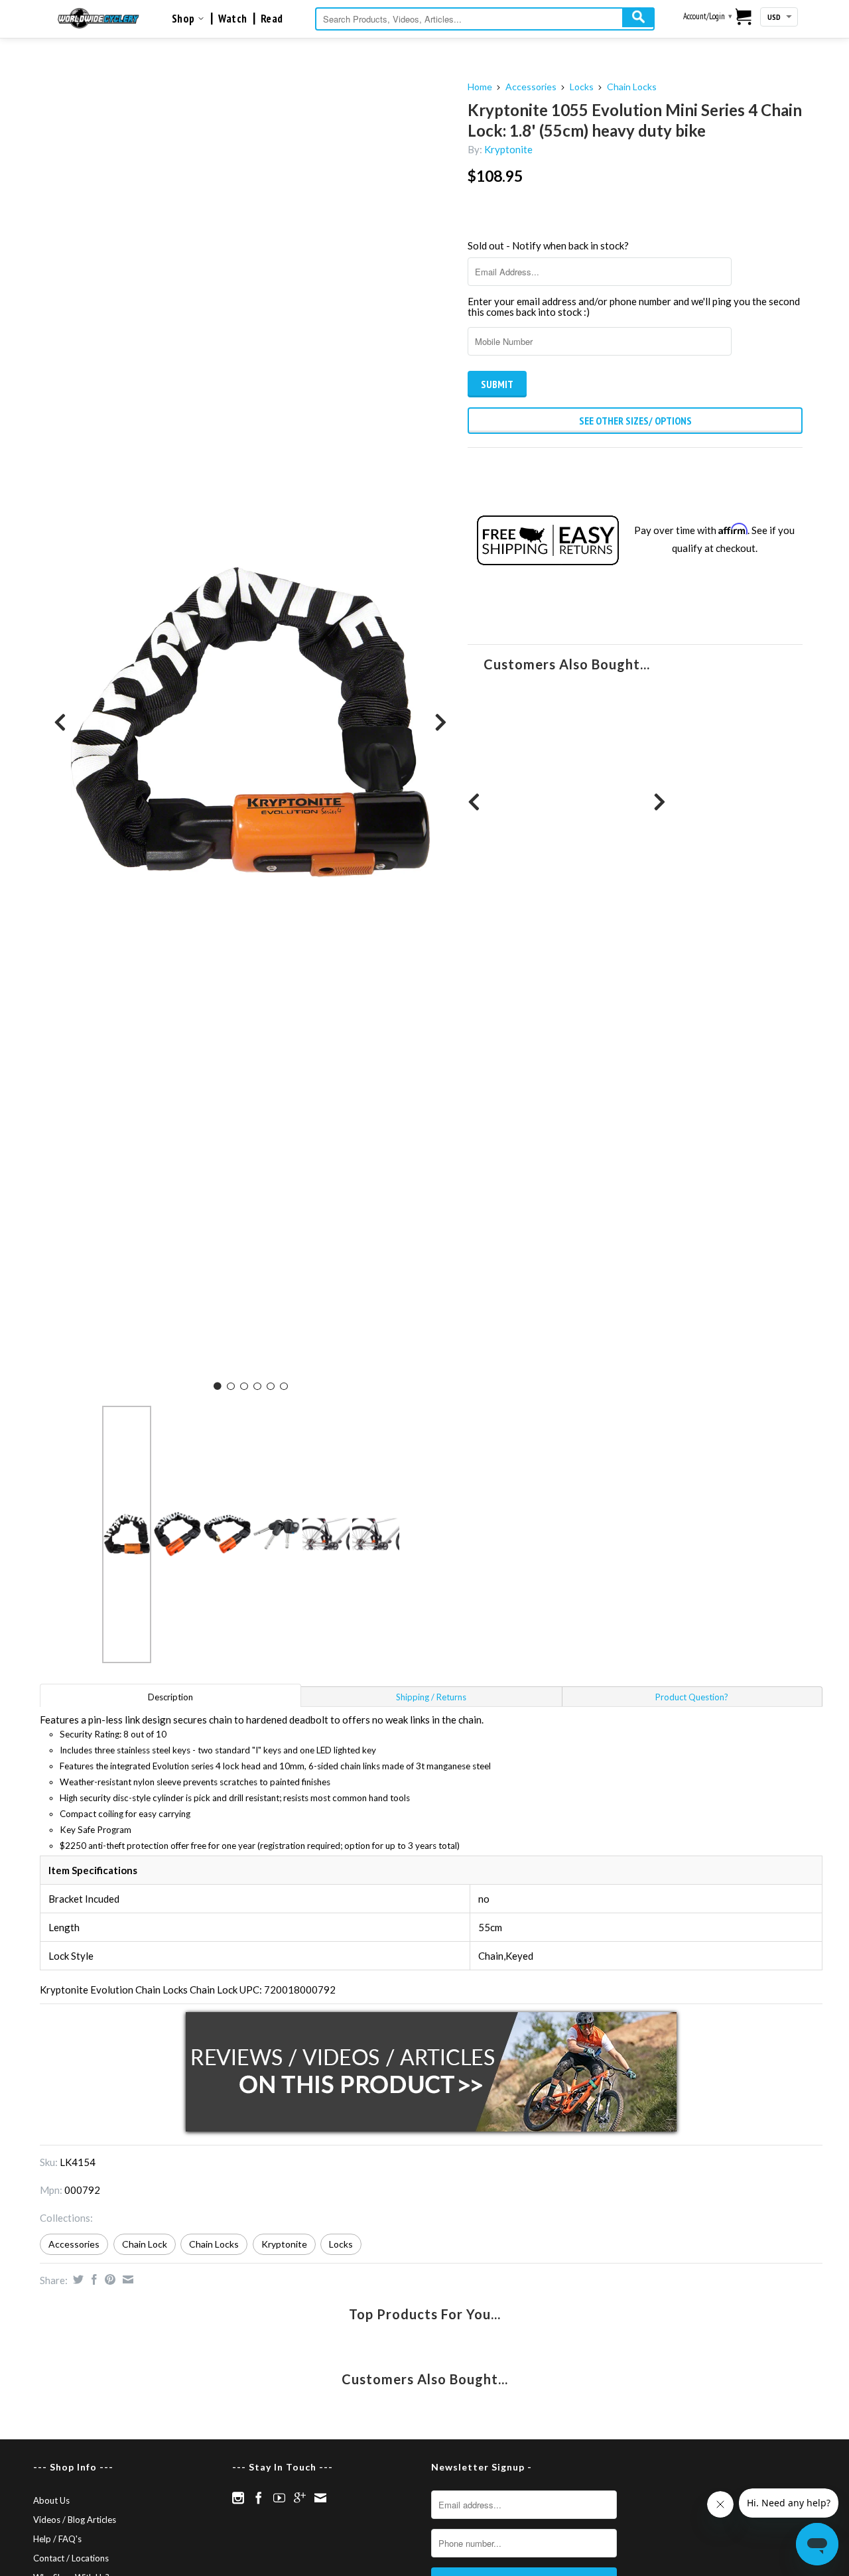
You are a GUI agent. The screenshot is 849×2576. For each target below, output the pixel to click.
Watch (233, 19)
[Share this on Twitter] (77, 2279)
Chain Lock (145, 2244)
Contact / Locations (71, 2558)
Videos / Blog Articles (75, 2520)
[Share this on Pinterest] (108, 2279)
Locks (582, 87)
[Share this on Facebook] (93, 2279)
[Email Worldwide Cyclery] (320, 2498)
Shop (185, 19)
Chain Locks (632, 87)
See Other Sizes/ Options (635, 421)
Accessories (531, 87)
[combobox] (485, 19)
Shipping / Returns (431, 1697)
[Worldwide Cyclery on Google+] (300, 2498)
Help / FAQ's (57, 2539)
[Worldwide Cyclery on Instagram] (238, 2498)
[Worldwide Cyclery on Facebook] (259, 2498)
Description (170, 1697)
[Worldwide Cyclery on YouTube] (279, 2498)
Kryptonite (508, 149)
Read (272, 19)
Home (480, 87)
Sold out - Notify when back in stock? (548, 245)
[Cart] (744, 18)
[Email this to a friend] (126, 2279)
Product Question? (692, 1697)
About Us (51, 2500)
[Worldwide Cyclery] (98, 18)
